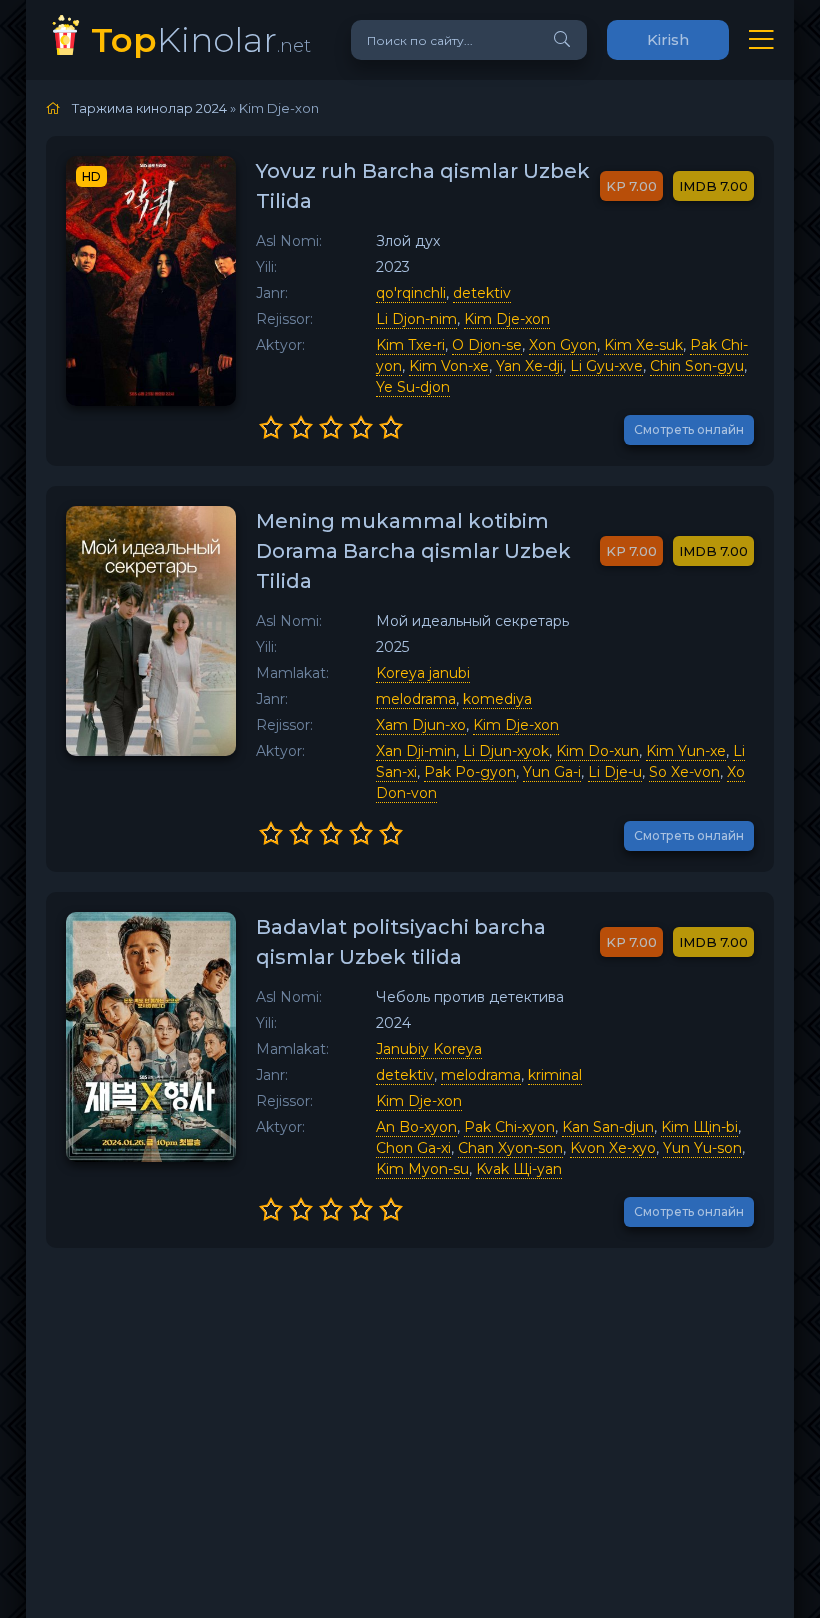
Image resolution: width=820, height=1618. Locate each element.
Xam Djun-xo (421, 725)
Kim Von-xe (449, 366)
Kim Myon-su (422, 1169)
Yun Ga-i (552, 772)
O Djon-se (487, 345)
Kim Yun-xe (686, 751)
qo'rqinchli (411, 293)
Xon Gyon (563, 345)
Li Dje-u (615, 772)
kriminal (555, 1075)
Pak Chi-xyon (509, 1127)
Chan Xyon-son (510, 1148)
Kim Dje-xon (507, 319)
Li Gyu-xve (606, 366)
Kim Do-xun (597, 751)
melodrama (416, 699)
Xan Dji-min (416, 751)
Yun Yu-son (702, 1148)
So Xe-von (684, 772)
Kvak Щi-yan (519, 1169)
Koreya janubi (423, 673)
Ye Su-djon (413, 387)
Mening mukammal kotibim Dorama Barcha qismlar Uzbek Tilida (413, 551)
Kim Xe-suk (643, 345)
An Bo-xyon (416, 1127)
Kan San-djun (608, 1127)
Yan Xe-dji (529, 366)
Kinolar (201, 39)
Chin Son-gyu (697, 366)
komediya (497, 699)
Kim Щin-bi (699, 1127)
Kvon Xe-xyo (613, 1148)
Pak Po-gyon (470, 772)
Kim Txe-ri (410, 345)
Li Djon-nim (416, 319)
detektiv (482, 293)
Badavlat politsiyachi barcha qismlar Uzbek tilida (401, 942)
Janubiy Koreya (429, 1049)
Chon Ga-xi (413, 1148)
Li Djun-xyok (506, 751)
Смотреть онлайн (689, 429)
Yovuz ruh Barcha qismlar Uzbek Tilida (423, 186)
